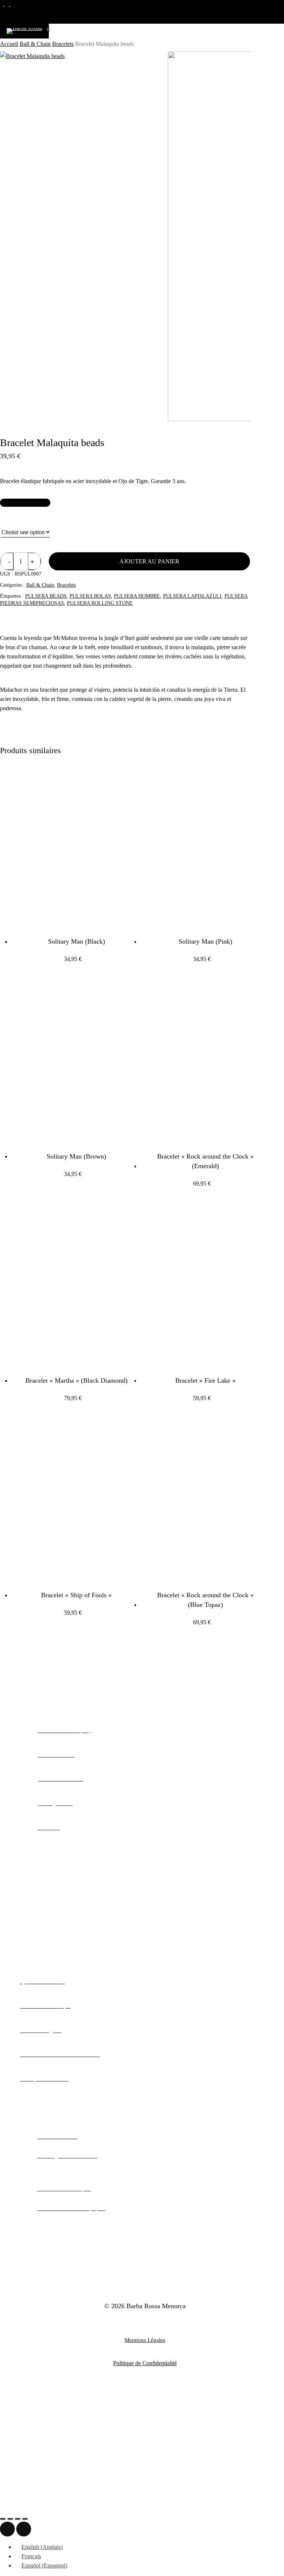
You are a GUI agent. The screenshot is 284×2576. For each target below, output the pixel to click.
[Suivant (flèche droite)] (24, 2529)
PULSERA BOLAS (90, 596)
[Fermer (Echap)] (25, 2519)
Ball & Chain (35, 44)
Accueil (9, 44)
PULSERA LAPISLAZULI (192, 596)
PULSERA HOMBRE (137, 596)
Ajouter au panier (149, 561)
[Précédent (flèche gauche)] (7, 2529)
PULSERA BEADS (46, 596)
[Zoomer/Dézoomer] (3, 2519)
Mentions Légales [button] (145, 2340)
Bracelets (63, 44)
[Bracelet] (202, 1060)
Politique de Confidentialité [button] (145, 2363)
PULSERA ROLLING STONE (100, 603)
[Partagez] (18, 2519)
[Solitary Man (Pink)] (202, 845)
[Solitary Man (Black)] (73, 845)
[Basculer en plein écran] (10, 2519)
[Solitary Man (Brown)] (73, 1060)
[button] (25, 503)
